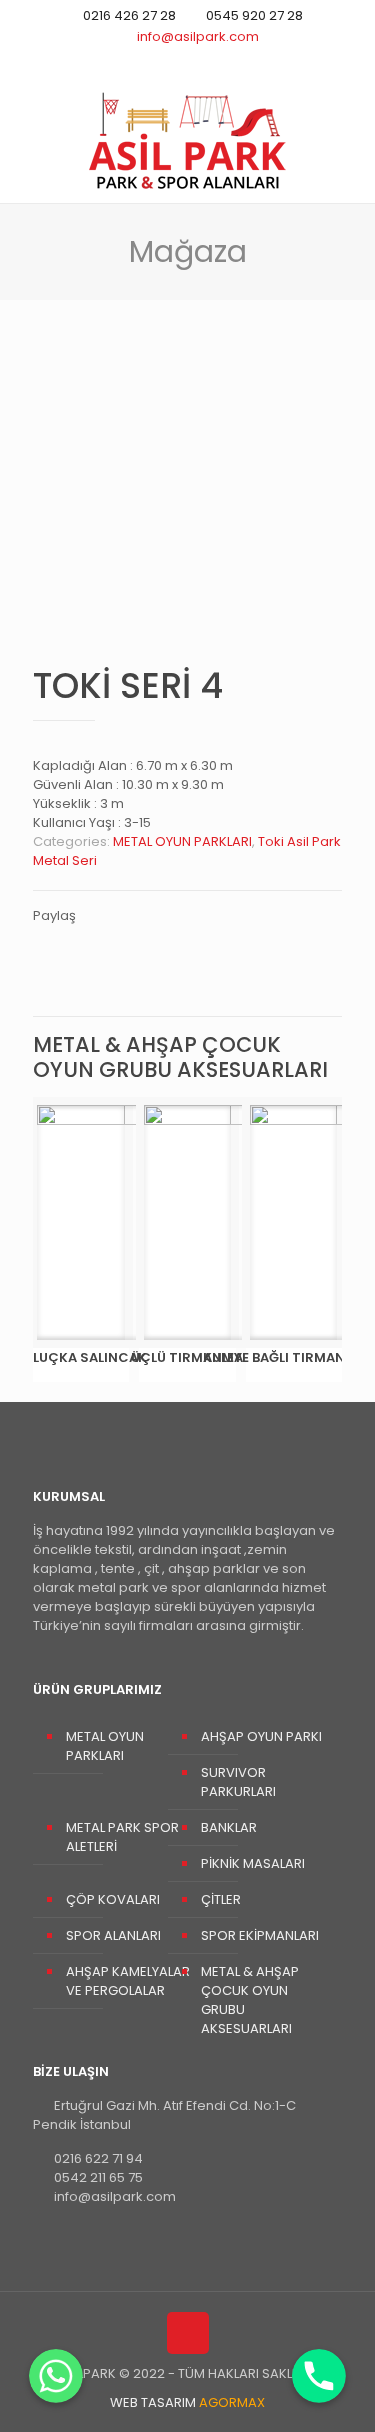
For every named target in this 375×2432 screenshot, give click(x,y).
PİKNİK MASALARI (253, 1863)
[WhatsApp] (135, 61)
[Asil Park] (187, 140)
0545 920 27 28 (254, 15)
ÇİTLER (221, 1899)
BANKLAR (229, 1827)
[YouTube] (187, 61)
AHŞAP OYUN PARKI (261, 1736)
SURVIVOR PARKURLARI (238, 1782)
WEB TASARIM (187, 2402)
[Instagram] (239, 61)
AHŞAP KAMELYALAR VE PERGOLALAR (128, 1981)
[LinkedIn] (213, 61)
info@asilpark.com (198, 36)
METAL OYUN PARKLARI (182, 841)
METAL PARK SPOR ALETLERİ (122, 1837)
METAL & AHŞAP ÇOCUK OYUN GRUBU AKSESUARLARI (250, 2000)
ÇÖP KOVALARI (113, 1899)
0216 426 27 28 (129, 15)
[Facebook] (161, 61)
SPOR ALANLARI (113, 1935)
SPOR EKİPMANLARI (260, 1935)
